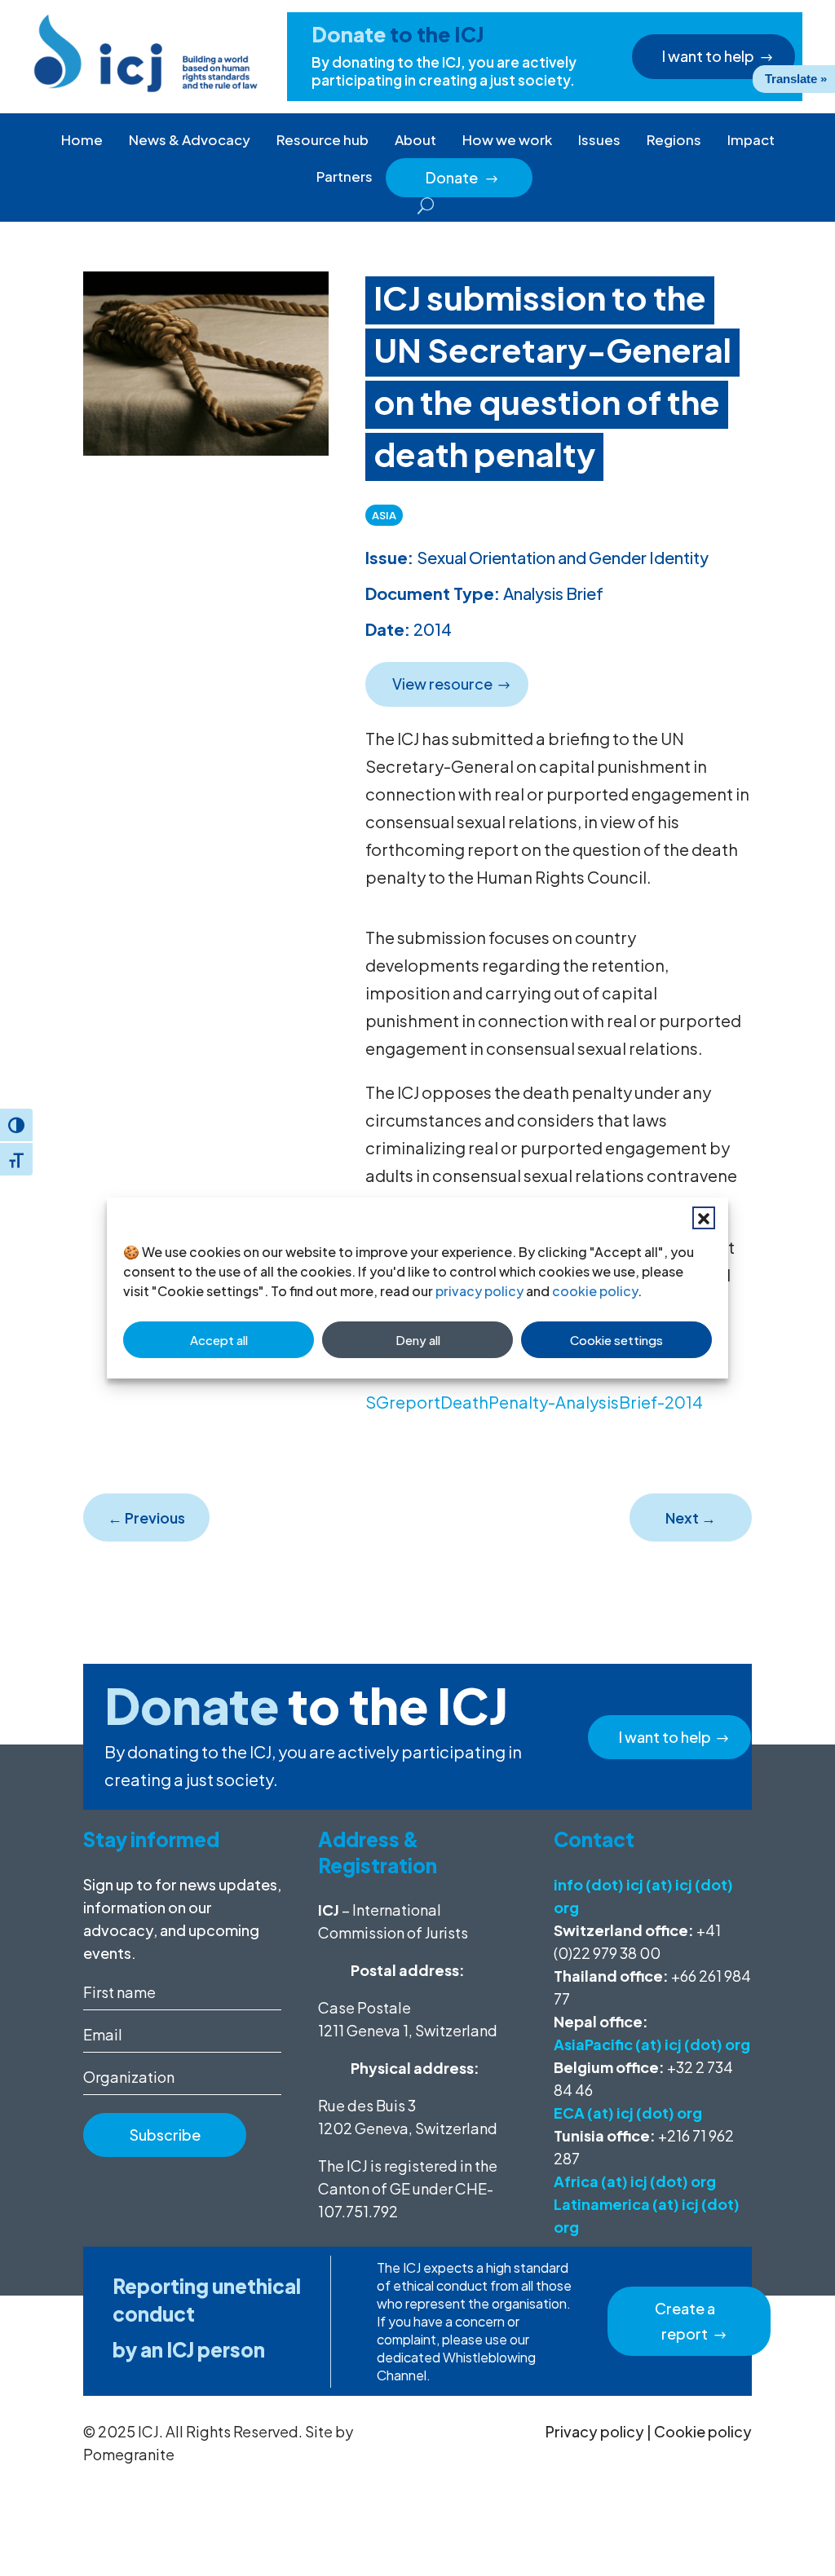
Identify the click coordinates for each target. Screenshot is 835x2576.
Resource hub (323, 139)
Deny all (418, 1340)
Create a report (685, 2321)
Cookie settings (616, 1340)
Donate (462, 177)
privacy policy (479, 1291)
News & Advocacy (190, 139)
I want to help (708, 56)
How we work (507, 139)
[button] (704, 1218)
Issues (599, 139)
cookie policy (595, 1291)
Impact (751, 139)
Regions (674, 139)
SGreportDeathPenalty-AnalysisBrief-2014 (534, 1402)
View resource (442, 684)
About (415, 139)
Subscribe (165, 2135)
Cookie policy (703, 2431)
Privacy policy (595, 2431)
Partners (345, 176)
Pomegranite (129, 2454)
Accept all (219, 1340)
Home (82, 139)
